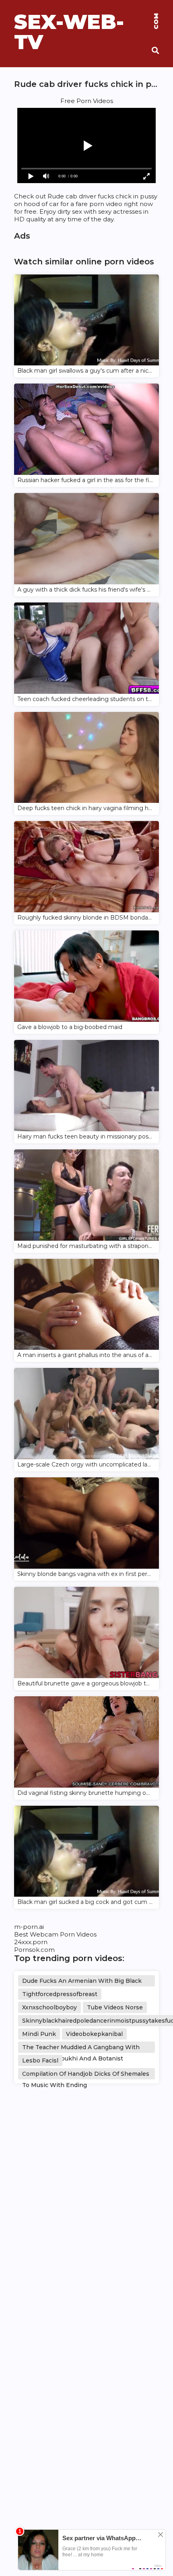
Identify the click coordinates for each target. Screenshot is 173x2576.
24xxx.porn (31, 1942)
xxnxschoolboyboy (49, 2007)
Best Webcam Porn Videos (55, 1934)
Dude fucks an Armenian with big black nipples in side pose (82, 1982)
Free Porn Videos (87, 101)
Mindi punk (39, 2034)
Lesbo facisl (40, 2060)
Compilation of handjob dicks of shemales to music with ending (86, 2075)
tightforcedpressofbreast (60, 1994)
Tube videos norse (115, 2007)
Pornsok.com (34, 1950)
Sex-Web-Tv (86, 22)
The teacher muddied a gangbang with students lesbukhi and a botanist (81, 2048)
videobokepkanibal (94, 2034)
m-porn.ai (29, 1927)
